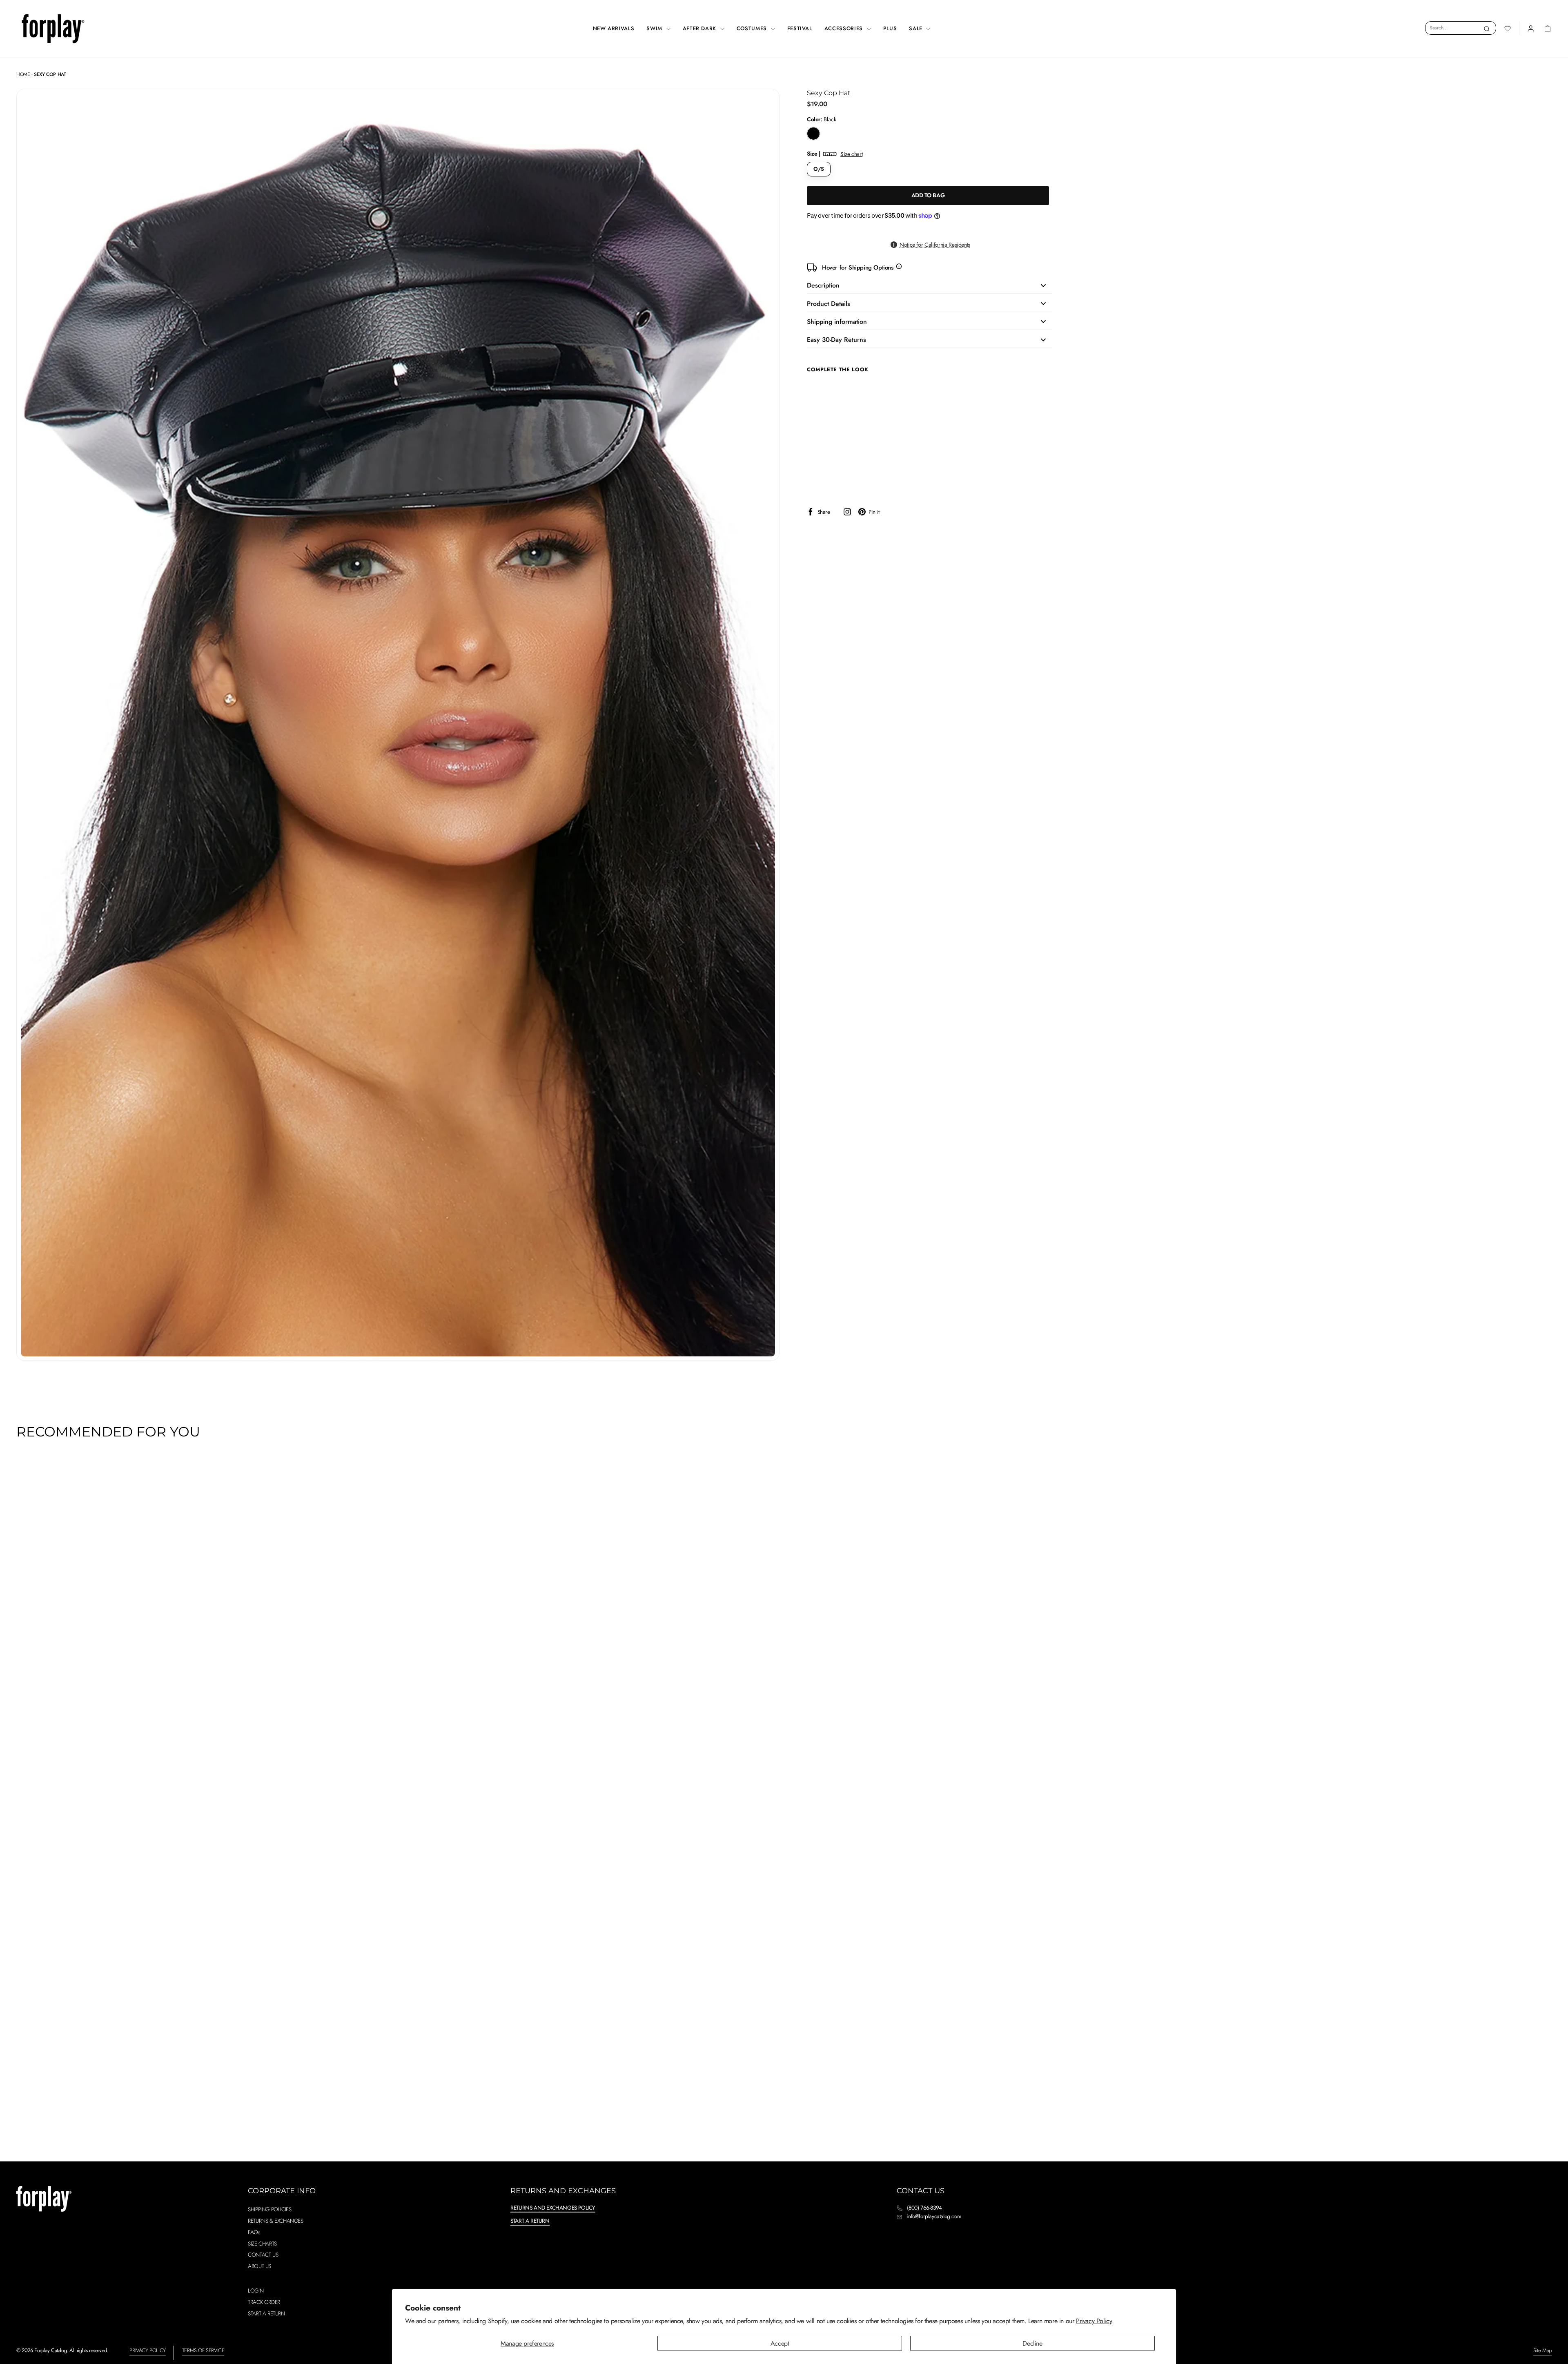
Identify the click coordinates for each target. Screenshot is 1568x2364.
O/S (819, 169)
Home (23, 74)
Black (813, 134)
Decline (1032, 2343)
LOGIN (256, 2290)
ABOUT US (259, 2266)
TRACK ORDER (264, 2302)
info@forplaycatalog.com (934, 2216)
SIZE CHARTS (262, 2244)
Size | (835, 154)
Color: (822, 119)
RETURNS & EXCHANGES (275, 2221)
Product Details (829, 304)
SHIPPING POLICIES (269, 2209)
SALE (917, 28)
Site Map (1542, 2350)
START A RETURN (266, 2313)
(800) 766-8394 (924, 2208)
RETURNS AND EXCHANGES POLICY (553, 2208)
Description (823, 285)
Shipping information (837, 322)
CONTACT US (263, 2255)
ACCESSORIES (845, 28)
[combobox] (1461, 28)
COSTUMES (753, 28)
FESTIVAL (800, 28)
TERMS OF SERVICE (203, 2350)
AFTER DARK (700, 28)
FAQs (254, 2232)
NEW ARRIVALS (614, 28)
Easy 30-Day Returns (836, 340)
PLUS (890, 28)
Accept (780, 2343)
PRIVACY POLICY (147, 2350)
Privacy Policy (1094, 2321)
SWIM (655, 28)
